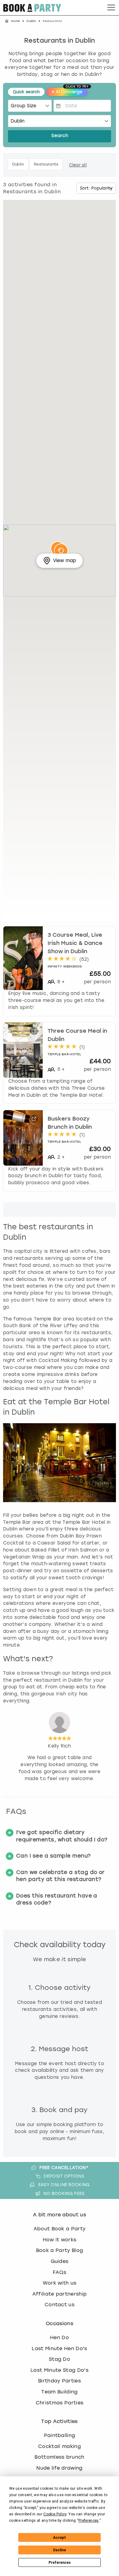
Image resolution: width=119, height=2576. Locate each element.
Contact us (60, 2305)
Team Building (59, 2392)
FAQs (60, 2272)
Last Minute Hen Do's (59, 2348)
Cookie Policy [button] (55, 2514)
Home (15, 21)
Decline (60, 2550)
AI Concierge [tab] (69, 91)
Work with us (60, 2283)
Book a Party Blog (60, 2250)
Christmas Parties (60, 2403)
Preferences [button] (89, 2521)
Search (60, 136)
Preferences (60, 2563)
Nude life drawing (59, 2468)
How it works (60, 2240)
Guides (60, 2261)
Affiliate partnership (60, 2294)
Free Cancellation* (64, 2168)
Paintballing (60, 2435)
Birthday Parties (60, 2381)
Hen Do (60, 2337)
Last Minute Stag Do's (60, 2370)
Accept (60, 2538)
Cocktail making (60, 2446)
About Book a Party (60, 2229)
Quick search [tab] (26, 92)
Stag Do (60, 2359)
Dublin (31, 21)
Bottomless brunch (59, 2457)
